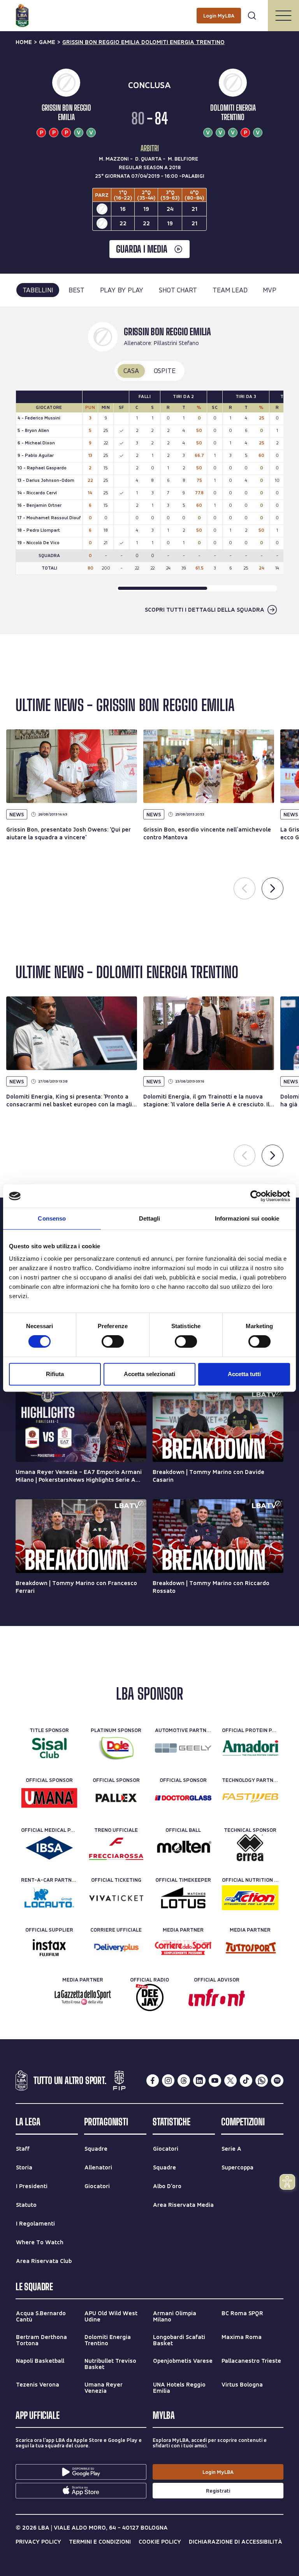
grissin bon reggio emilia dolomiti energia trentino (143, 42)
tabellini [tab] (38, 290)
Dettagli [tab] (150, 1218)
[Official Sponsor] (49, 1798)
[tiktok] (246, 2081)
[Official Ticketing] (116, 1898)
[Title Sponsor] (49, 1748)
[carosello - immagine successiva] (273, 888)
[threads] (184, 2081)
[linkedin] (199, 2081)
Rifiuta (55, 1374)
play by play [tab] (122, 290)
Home (24, 42)
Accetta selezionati (149, 1374)
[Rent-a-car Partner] (49, 1898)
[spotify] (277, 2081)
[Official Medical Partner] (49, 1848)
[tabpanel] (149, 470)
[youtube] (215, 2081)
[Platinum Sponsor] (116, 1748)
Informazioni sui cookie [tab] (247, 1218)
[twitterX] (230, 2081)
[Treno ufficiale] (116, 1848)
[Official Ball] (183, 1848)
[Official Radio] (150, 1997)
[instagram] (168, 2081)
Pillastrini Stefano (176, 343)
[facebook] (153, 2081)
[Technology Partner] (250, 1798)
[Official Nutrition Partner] (250, 1898)
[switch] (113, 1341)
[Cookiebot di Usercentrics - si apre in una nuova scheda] (256, 1196)
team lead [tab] (230, 290)
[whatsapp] (262, 2081)
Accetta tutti (244, 1374)
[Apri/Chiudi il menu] (283, 16)
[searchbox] (149, 10)
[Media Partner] (183, 1948)
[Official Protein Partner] (250, 1748)
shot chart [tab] (178, 290)
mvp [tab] (269, 290)
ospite (165, 371)
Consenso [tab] (52, 1218)
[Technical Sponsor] (250, 1848)
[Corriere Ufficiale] (116, 1948)
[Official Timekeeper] (183, 1898)
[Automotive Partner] (183, 1748)
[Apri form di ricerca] (252, 16)
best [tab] (76, 290)
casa (131, 371)
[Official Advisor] (217, 1997)
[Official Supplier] (49, 1948)
